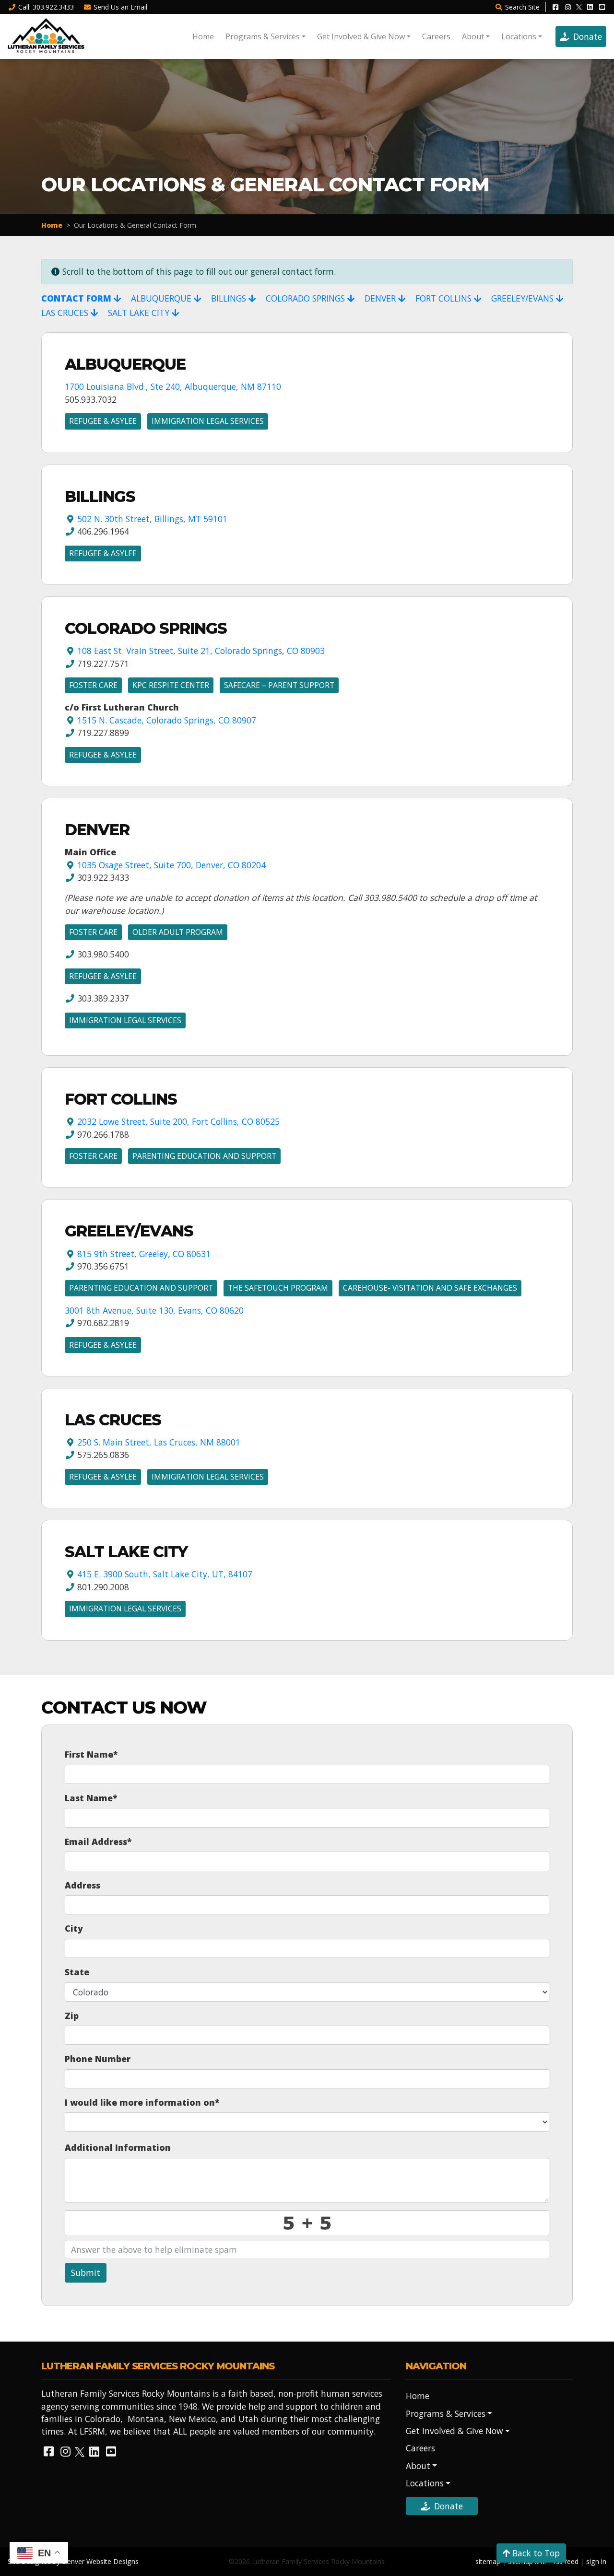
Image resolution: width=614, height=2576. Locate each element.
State (77, 1972)
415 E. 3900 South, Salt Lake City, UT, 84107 (165, 1574)
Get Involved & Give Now (361, 36)
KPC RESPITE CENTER (171, 685)
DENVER (381, 298)
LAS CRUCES (66, 313)
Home (203, 36)
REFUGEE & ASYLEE (103, 421)
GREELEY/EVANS (524, 298)
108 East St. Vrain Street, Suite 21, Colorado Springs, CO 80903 (201, 651)
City (74, 1928)
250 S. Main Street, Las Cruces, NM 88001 (159, 1442)
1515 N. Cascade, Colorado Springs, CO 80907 (167, 720)
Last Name (91, 1798)
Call (46, 7)
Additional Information (118, 2147)
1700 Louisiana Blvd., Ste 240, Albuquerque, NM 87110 (173, 386)
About (473, 36)
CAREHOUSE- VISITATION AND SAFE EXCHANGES (430, 1288)
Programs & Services (263, 36)
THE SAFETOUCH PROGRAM (278, 1288)
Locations (519, 36)
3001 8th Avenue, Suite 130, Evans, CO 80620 (154, 1310)
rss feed (566, 2561)
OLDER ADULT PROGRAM (178, 932)
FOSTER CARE (93, 685)
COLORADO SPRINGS (307, 298)
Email (120, 7)
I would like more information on (142, 2102)
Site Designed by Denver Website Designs (73, 2561)
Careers (436, 36)
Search (522, 7)
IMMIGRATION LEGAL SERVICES (208, 421)
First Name (91, 1754)
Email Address (98, 1842)
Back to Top (535, 2553)
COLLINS (445, 298)
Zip (72, 2016)
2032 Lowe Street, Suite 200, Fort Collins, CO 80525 (178, 1121)
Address (83, 1885)
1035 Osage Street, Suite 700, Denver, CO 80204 (171, 865)
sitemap (488, 2561)
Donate (588, 36)
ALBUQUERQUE (162, 298)
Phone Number (98, 2059)
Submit (86, 2273)
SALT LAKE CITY (140, 313)
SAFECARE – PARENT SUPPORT (279, 685)
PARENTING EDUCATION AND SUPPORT (204, 1156)
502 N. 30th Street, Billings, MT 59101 (152, 519)
